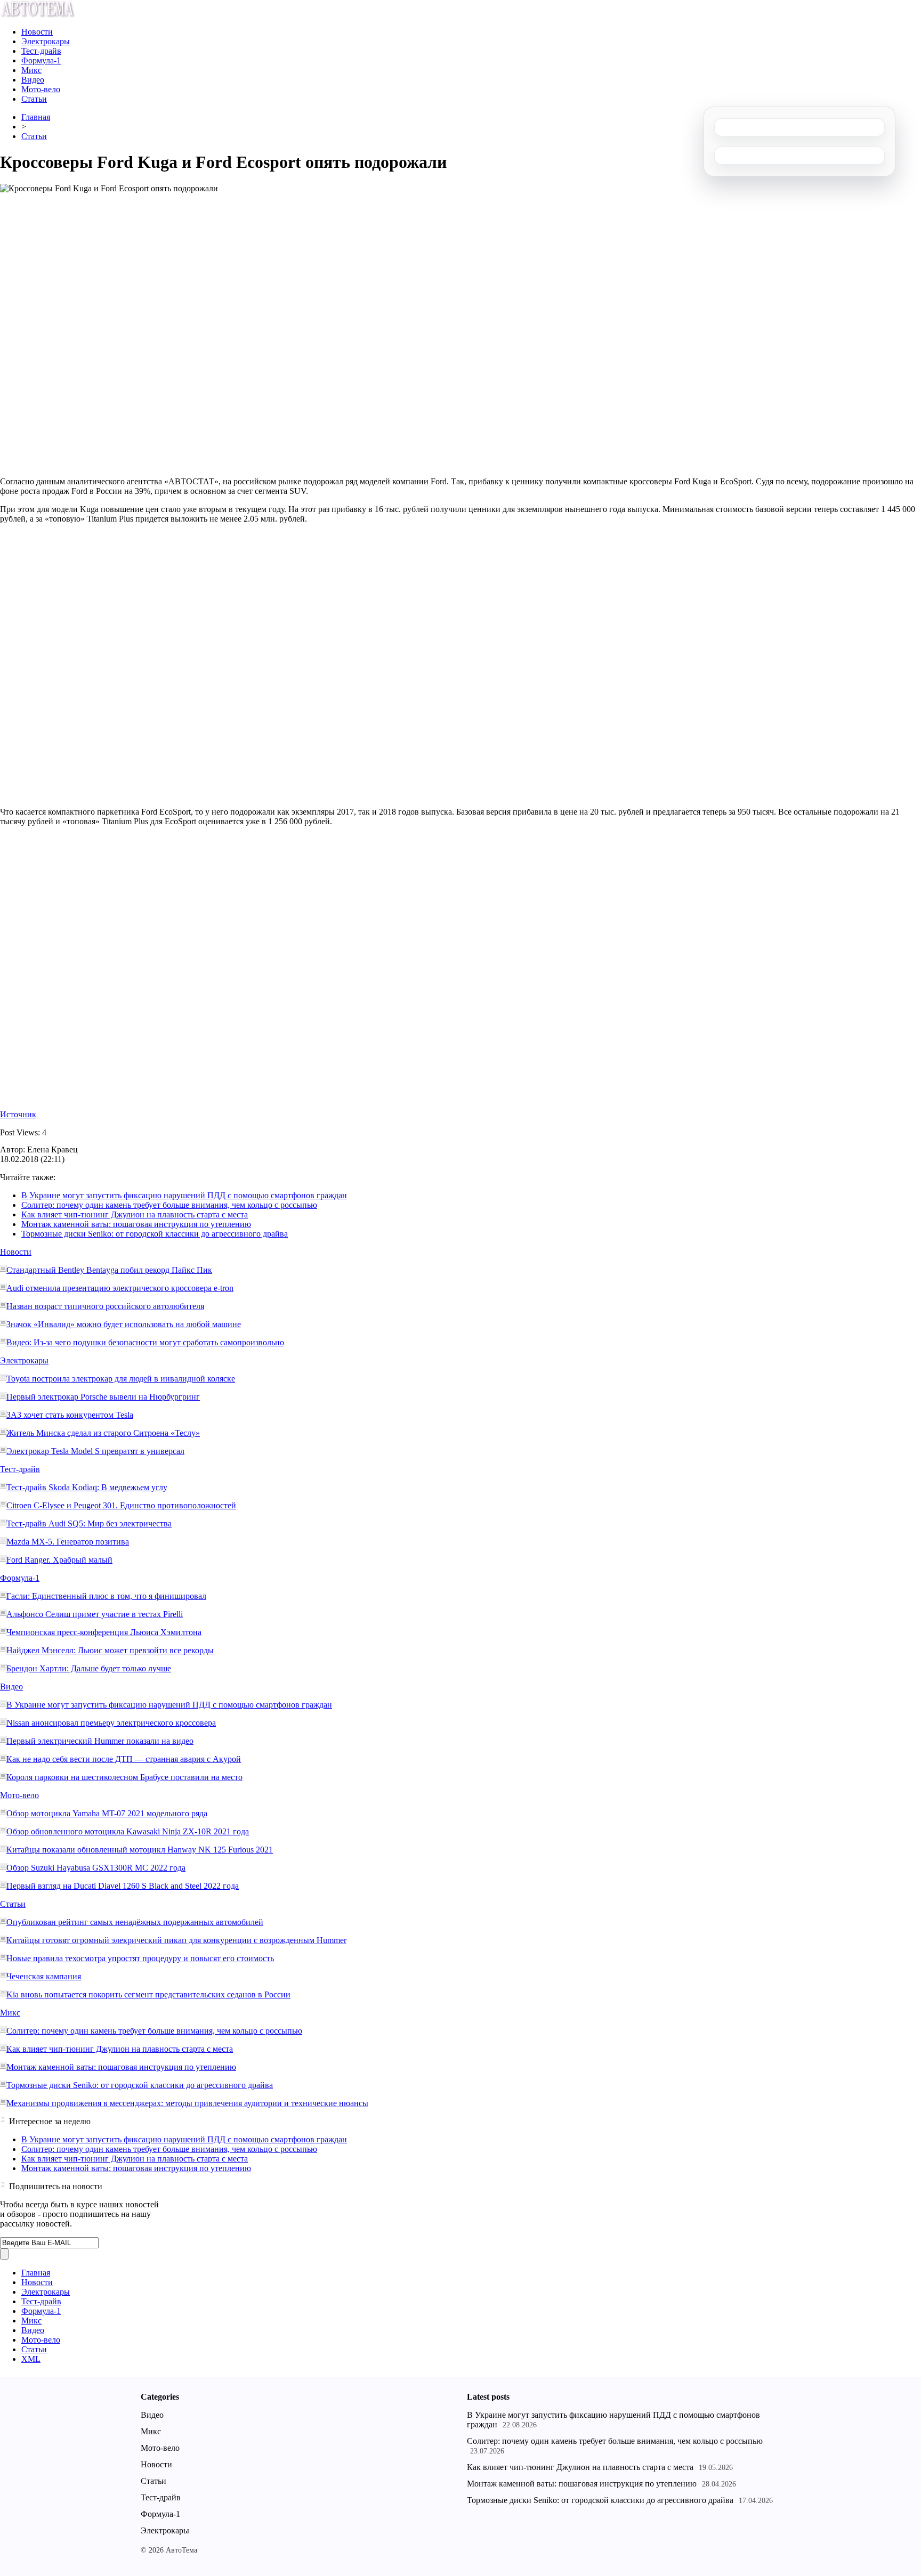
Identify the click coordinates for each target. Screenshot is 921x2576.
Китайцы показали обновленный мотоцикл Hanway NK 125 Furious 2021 (140, 1850)
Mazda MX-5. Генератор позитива (68, 1542)
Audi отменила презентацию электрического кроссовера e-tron (120, 1288)
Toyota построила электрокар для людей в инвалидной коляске (121, 1379)
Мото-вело (41, 89)
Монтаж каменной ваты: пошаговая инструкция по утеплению (136, 1224)
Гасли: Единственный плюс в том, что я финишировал (106, 1596)
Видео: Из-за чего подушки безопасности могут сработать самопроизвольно (145, 1342)
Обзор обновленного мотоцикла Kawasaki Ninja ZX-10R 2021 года (128, 1831)
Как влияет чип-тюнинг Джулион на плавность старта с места (135, 1214)
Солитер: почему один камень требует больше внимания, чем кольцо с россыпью (169, 1205)
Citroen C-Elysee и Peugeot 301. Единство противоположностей (121, 1505)
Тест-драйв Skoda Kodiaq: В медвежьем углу (87, 1487)
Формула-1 (41, 60)
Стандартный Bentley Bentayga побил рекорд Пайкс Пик (109, 1270)
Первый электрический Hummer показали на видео (100, 1741)
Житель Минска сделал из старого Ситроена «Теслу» (103, 1433)
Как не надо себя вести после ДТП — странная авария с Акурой (124, 1759)
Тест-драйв (41, 51)
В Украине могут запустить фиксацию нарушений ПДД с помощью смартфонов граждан (184, 1195)
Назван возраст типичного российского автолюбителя (105, 1306)
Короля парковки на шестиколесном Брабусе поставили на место (124, 1777)
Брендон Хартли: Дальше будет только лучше (89, 1668)
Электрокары (46, 41)
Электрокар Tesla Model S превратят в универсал (95, 1451)
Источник (18, 1114)
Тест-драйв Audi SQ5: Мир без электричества (89, 1523)
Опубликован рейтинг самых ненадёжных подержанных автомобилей (135, 1922)
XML (31, 2359)
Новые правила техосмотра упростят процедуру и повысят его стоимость (140, 1958)
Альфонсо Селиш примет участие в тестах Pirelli (95, 1614)
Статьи (34, 99)
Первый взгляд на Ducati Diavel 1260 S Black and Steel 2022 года (123, 1886)
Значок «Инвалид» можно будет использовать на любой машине (124, 1324)
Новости (37, 32)
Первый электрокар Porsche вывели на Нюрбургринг (103, 1397)
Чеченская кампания (44, 1976)
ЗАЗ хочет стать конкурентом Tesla (70, 1415)
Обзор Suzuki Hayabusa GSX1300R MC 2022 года (96, 1868)
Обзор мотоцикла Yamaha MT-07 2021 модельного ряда (107, 1813)
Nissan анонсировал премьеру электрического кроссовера (111, 1723)
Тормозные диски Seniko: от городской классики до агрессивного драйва (155, 1234)
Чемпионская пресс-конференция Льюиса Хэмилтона (104, 1632)
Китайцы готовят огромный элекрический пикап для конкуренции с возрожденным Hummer (176, 1940)
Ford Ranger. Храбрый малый (59, 1560)
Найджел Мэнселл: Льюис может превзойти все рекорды (110, 1650)
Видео (33, 80)
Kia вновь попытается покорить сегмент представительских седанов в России (148, 1994)
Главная (36, 117)
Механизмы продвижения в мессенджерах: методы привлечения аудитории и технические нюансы (187, 2103)
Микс (31, 70)
